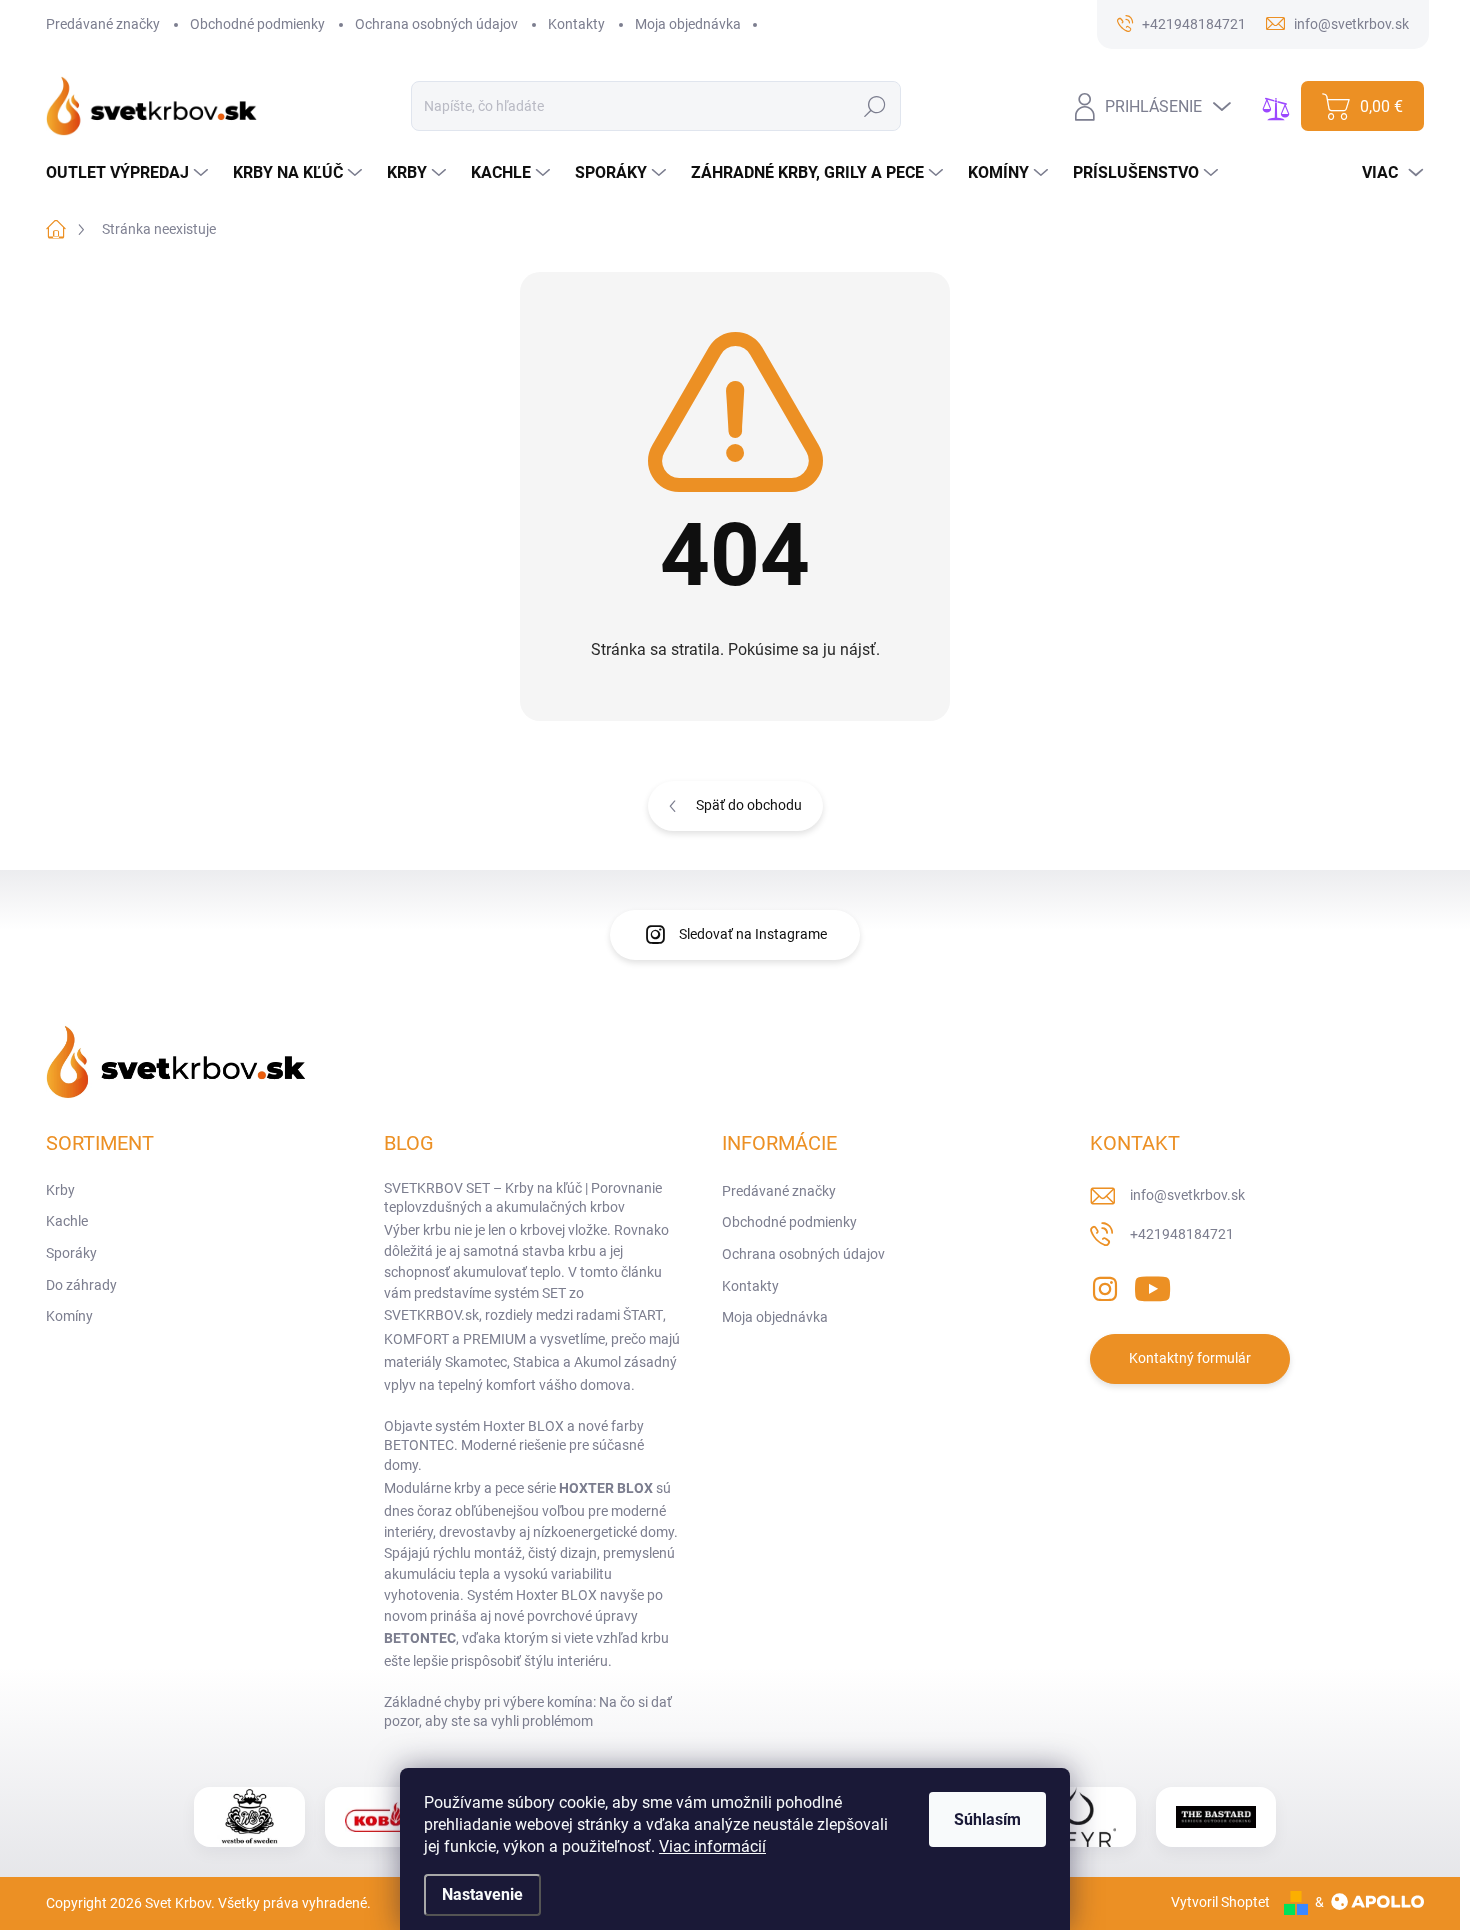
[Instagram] (1105, 1285)
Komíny (69, 1316)
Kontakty (576, 24)
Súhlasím (987, 1819)
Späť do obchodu (749, 805)
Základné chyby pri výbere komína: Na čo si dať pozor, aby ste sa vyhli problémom (528, 1712)
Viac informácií (712, 1846)
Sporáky (71, 1253)
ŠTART (643, 1315)
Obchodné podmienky (257, 24)
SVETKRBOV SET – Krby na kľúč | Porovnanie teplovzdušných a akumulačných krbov (523, 1198)
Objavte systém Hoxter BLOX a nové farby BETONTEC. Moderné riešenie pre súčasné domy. (514, 1445)
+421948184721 (1182, 1234)
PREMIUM (494, 1339)
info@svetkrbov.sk (1187, 1195)
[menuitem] (129, 173)
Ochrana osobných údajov (436, 24)
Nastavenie (482, 1894)
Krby (60, 1190)
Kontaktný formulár (1190, 1358)
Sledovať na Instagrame (753, 934)
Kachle (67, 1221)
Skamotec (476, 1362)
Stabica (536, 1362)
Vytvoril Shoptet (1220, 1902)
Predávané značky (103, 24)
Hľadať (874, 106)
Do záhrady (81, 1285)
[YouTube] (1152, 1285)
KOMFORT (416, 1339)
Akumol (597, 1362)
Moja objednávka (688, 24)
